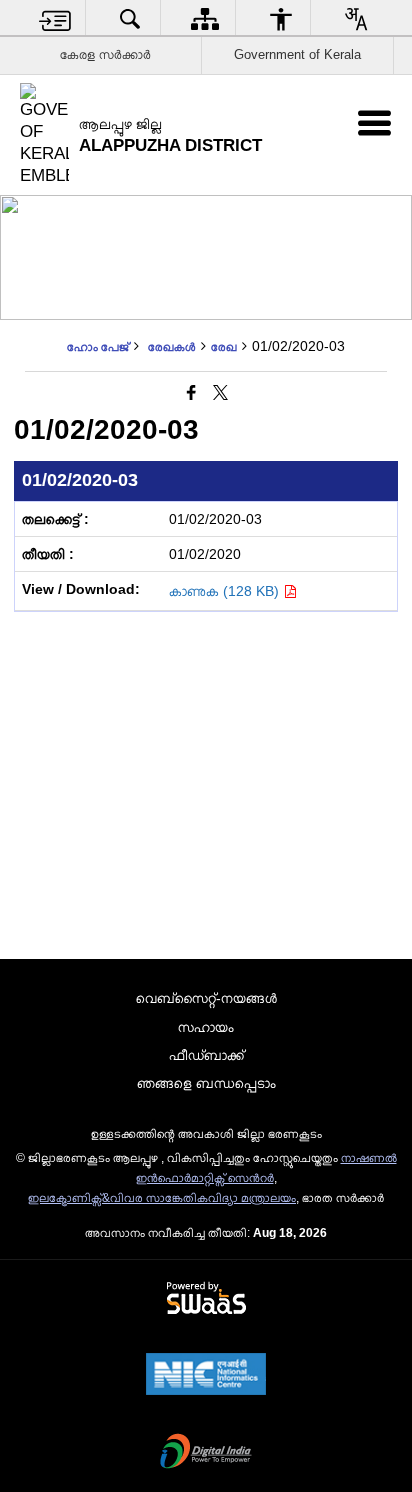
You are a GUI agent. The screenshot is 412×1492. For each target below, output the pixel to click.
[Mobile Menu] (374, 122)
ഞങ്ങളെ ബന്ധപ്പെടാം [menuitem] (206, 1083)
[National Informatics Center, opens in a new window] (206, 1376)
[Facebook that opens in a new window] (191, 393)
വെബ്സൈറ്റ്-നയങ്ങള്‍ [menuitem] (206, 998)
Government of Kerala (297, 54)
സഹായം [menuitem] (206, 1027)
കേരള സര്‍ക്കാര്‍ (105, 54)
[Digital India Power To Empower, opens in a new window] (206, 1453)
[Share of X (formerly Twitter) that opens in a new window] (220, 393)
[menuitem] (55, 18)
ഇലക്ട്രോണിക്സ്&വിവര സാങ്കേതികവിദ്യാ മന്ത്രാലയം (162, 1198)
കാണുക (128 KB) (226, 591)
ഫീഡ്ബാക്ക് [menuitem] (206, 1055)
